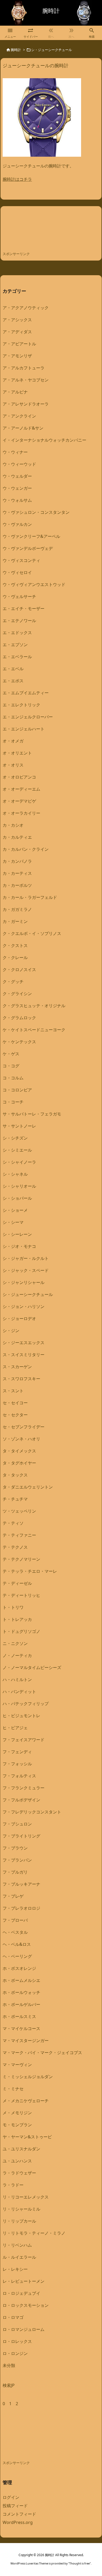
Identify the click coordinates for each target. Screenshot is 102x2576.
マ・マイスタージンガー (26, 2040)
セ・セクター (15, 1415)
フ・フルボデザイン (21, 1800)
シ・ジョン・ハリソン (24, 1306)
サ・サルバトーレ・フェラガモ (32, 1114)
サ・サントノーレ (19, 1126)
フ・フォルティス (19, 1776)
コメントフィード (19, 2514)
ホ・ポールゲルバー (21, 2004)
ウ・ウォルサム (17, 500)
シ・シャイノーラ (19, 1162)
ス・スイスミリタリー (24, 1355)
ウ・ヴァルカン (17, 524)
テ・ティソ (13, 1523)
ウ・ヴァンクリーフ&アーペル (31, 536)
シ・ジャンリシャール (24, 1282)
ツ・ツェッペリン (19, 1511)
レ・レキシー (15, 2269)
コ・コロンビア (17, 1090)
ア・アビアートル (19, 344)
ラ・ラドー (13, 2185)
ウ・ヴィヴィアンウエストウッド (34, 584)
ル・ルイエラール (19, 2257)
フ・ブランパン (17, 1860)
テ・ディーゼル (17, 1583)
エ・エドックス (17, 633)
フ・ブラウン (15, 1848)
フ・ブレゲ (13, 1896)
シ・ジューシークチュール (28, 1294)
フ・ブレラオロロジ (21, 1908)
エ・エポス (13, 681)
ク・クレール (15, 957)
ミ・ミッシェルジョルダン (28, 2077)
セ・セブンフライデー (24, 1427)
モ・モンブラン (17, 2125)
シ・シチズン (15, 1138)
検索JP (9, 2385)
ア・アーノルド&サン (23, 428)
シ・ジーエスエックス (24, 1343)
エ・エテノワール (19, 621)
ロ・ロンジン (15, 2353)
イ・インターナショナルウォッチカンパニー (44, 440)
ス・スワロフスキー (21, 1379)
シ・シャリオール (19, 1186)
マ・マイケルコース (21, 2028)
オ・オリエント (17, 753)
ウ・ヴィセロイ (17, 572)
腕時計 (16, 50)
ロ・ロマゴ (13, 2317)
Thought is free (80, 2563)
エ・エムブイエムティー (26, 693)
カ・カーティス (17, 873)
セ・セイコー (15, 1403)
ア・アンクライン (19, 416)
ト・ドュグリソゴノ (21, 1631)
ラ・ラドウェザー (19, 2173)
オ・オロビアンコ (19, 777)
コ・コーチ (13, 1102)
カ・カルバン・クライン (26, 849)
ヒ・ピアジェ (15, 1728)
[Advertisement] (44, 230)
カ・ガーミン (15, 921)
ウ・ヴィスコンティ (21, 560)
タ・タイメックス (19, 1451)
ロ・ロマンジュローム (24, 2329)
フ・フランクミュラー (24, 1788)
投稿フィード (15, 2506)
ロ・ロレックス (17, 2341)
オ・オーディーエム (21, 789)
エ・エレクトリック (21, 705)
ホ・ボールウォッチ (21, 1992)
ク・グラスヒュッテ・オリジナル (34, 1006)
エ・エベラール (17, 657)
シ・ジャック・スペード (26, 1270)
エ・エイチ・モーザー (24, 608)
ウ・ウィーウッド (19, 464)
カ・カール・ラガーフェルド (30, 897)
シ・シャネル (15, 1174)
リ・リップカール (19, 2221)
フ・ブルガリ (15, 1872)
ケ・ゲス (11, 1054)
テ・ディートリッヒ (21, 1595)
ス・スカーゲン (17, 1367)
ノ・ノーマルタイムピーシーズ (32, 1667)
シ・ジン (11, 1331)
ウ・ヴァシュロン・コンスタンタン (36, 512)
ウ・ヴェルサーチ (19, 596)
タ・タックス (15, 1475)
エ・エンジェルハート (24, 729)
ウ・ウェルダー (17, 476)
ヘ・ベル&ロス (17, 1944)
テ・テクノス (15, 1547)
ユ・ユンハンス (17, 2161)
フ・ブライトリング (21, 1836)
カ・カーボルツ (17, 885)
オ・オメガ (13, 741)
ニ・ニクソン (15, 1643)
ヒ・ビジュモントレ (21, 1716)
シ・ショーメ (15, 1210)
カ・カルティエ (17, 837)
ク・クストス (15, 945)
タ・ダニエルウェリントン (28, 1487)
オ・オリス (13, 765)
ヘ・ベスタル (15, 1932)
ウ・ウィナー (15, 452)
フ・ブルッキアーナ (21, 1884)
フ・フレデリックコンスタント (32, 1812)
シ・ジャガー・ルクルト (26, 1258)
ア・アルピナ (15, 392)
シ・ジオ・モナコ (19, 1246)
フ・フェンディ (17, 1752)
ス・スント (13, 1391)
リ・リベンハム (17, 2245)
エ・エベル (13, 669)
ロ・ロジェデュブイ (21, 2293)
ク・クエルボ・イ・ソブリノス (32, 933)
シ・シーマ (13, 1222)
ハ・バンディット (19, 1692)
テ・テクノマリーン (21, 1559)
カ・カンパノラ (17, 861)
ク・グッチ (13, 982)
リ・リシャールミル (21, 2209)
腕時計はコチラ (17, 179)
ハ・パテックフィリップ (26, 1704)
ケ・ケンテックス (19, 1042)
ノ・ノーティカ (17, 1655)
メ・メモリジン (17, 2113)
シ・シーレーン (17, 1234)
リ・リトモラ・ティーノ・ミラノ (34, 2233)
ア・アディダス (17, 332)
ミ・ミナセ (13, 2089)
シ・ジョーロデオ (19, 1318)
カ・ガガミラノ (17, 909)
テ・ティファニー (19, 1535)
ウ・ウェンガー (17, 488)
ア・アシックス (17, 320)
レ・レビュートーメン (24, 2281)
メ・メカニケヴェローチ (26, 2101)
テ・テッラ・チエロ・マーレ (30, 1571)
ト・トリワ (13, 1607)
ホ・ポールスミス (19, 2016)
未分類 (9, 2365)
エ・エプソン (15, 645)
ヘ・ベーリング (17, 1956)
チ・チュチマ (15, 1499)
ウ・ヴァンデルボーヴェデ (28, 548)
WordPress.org (18, 2522)
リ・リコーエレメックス (26, 2197)
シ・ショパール (17, 1198)
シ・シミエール (17, 1150)
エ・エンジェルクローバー (28, 717)
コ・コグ (11, 1066)
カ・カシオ (13, 825)
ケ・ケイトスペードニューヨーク (34, 1030)
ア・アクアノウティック (26, 308)
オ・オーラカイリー (21, 813)
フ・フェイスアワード (24, 1740)
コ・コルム (13, 1078)
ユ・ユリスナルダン (21, 2149)
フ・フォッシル (17, 1764)
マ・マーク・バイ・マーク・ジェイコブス (42, 2053)
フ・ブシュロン (17, 1824)
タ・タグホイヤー (19, 1463)
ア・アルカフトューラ (24, 368)
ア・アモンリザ (17, 356)
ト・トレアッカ (17, 1619)
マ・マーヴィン (17, 2065)
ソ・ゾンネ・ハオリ (21, 1439)
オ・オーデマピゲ (19, 801)
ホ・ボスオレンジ (19, 1968)
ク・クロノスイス (19, 969)
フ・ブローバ (15, 1920)
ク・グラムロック (19, 1018)
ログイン (11, 2497)
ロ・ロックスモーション (26, 2305)
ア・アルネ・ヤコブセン (26, 380)
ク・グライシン (17, 994)
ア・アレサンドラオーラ (26, 404)
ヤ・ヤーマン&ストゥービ (27, 2137)
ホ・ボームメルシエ (21, 1980)
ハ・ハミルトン (17, 1679)
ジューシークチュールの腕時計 (36, 65)
